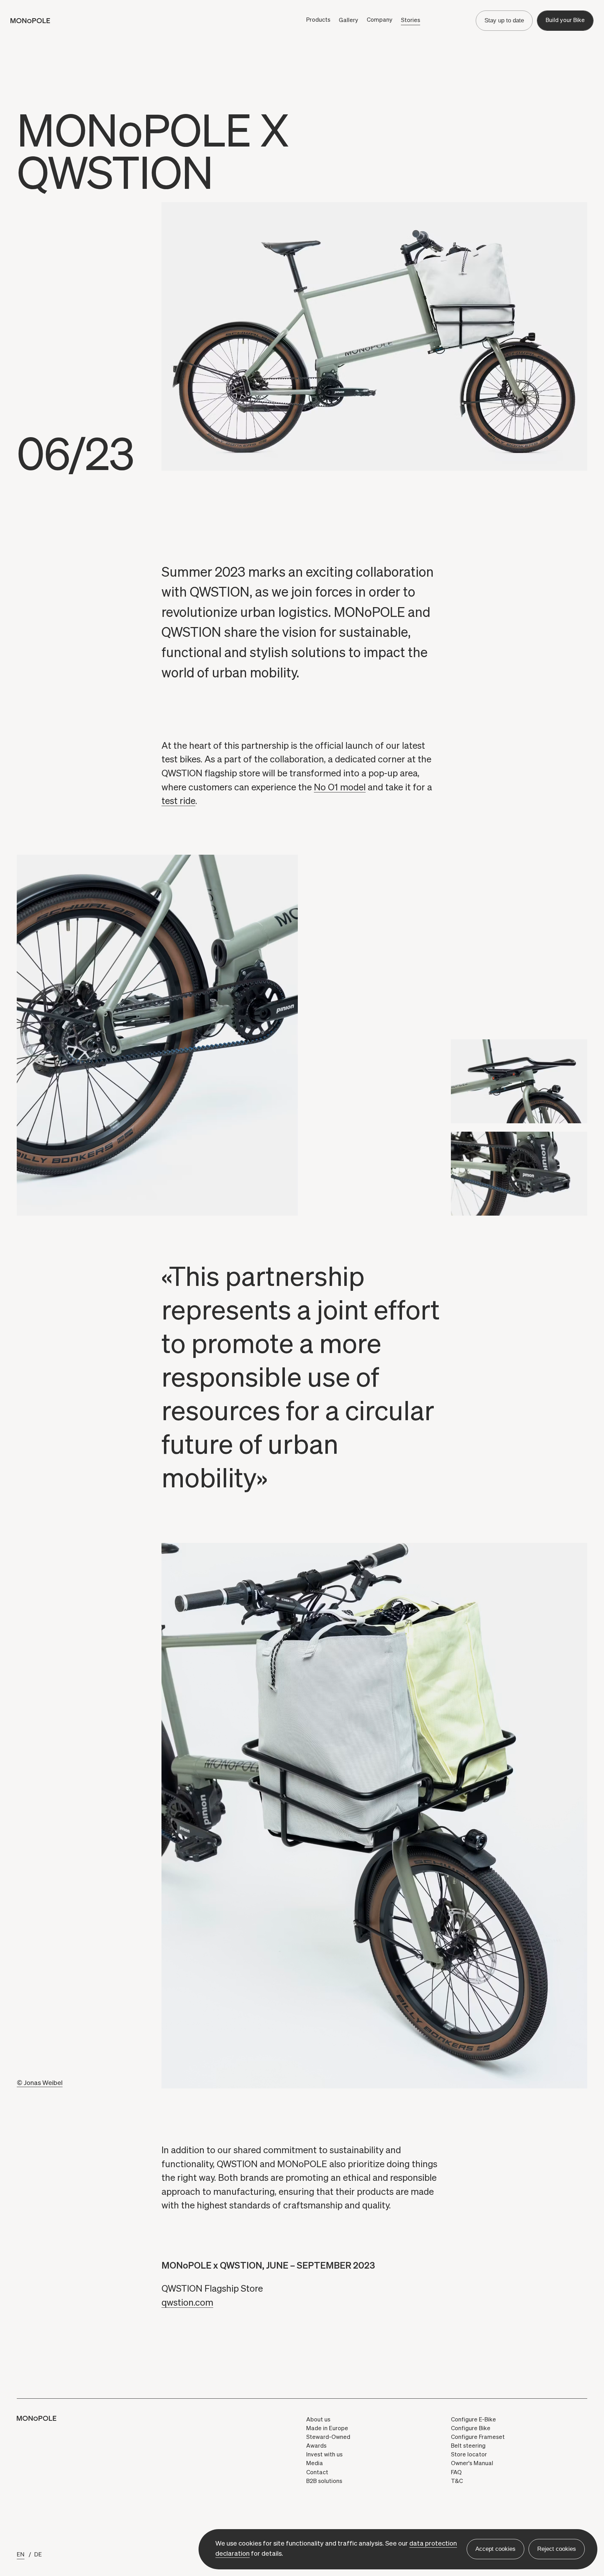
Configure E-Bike (473, 2420)
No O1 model (340, 788)
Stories (411, 20)
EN (21, 2555)
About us (318, 2420)
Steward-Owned (328, 2437)
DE (38, 2555)
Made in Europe (327, 2429)
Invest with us (324, 2455)
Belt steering (468, 2446)
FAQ (456, 2473)
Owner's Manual (472, 2464)
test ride (178, 801)
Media (315, 2464)
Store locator (469, 2455)
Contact (317, 2473)
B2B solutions (324, 2481)
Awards (316, 2446)
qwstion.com (187, 2303)
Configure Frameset (478, 2437)
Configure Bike (471, 2429)
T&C (457, 2481)
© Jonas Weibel (40, 2083)
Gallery (348, 20)
